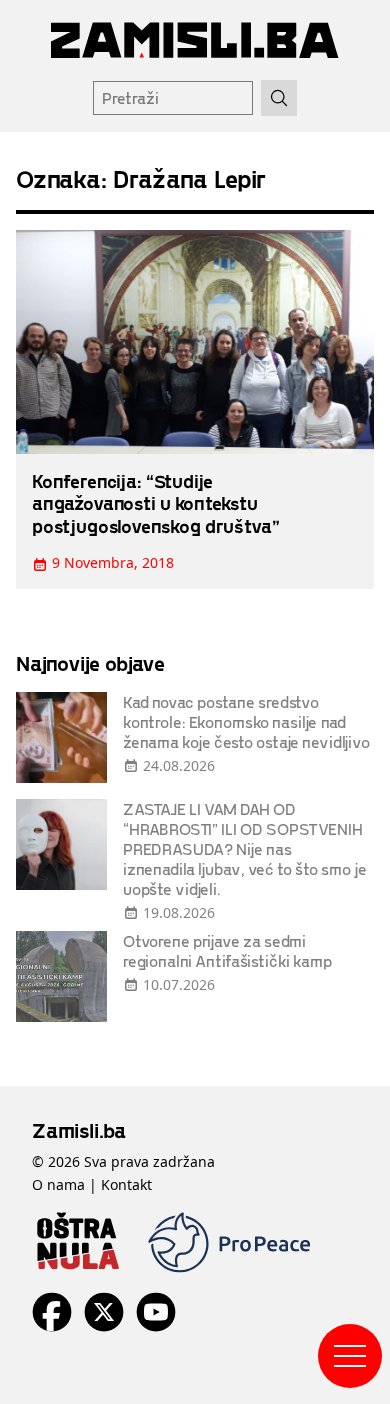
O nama (58, 1184)
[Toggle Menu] (350, 1356)
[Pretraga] (279, 98)
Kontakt (126, 1184)
